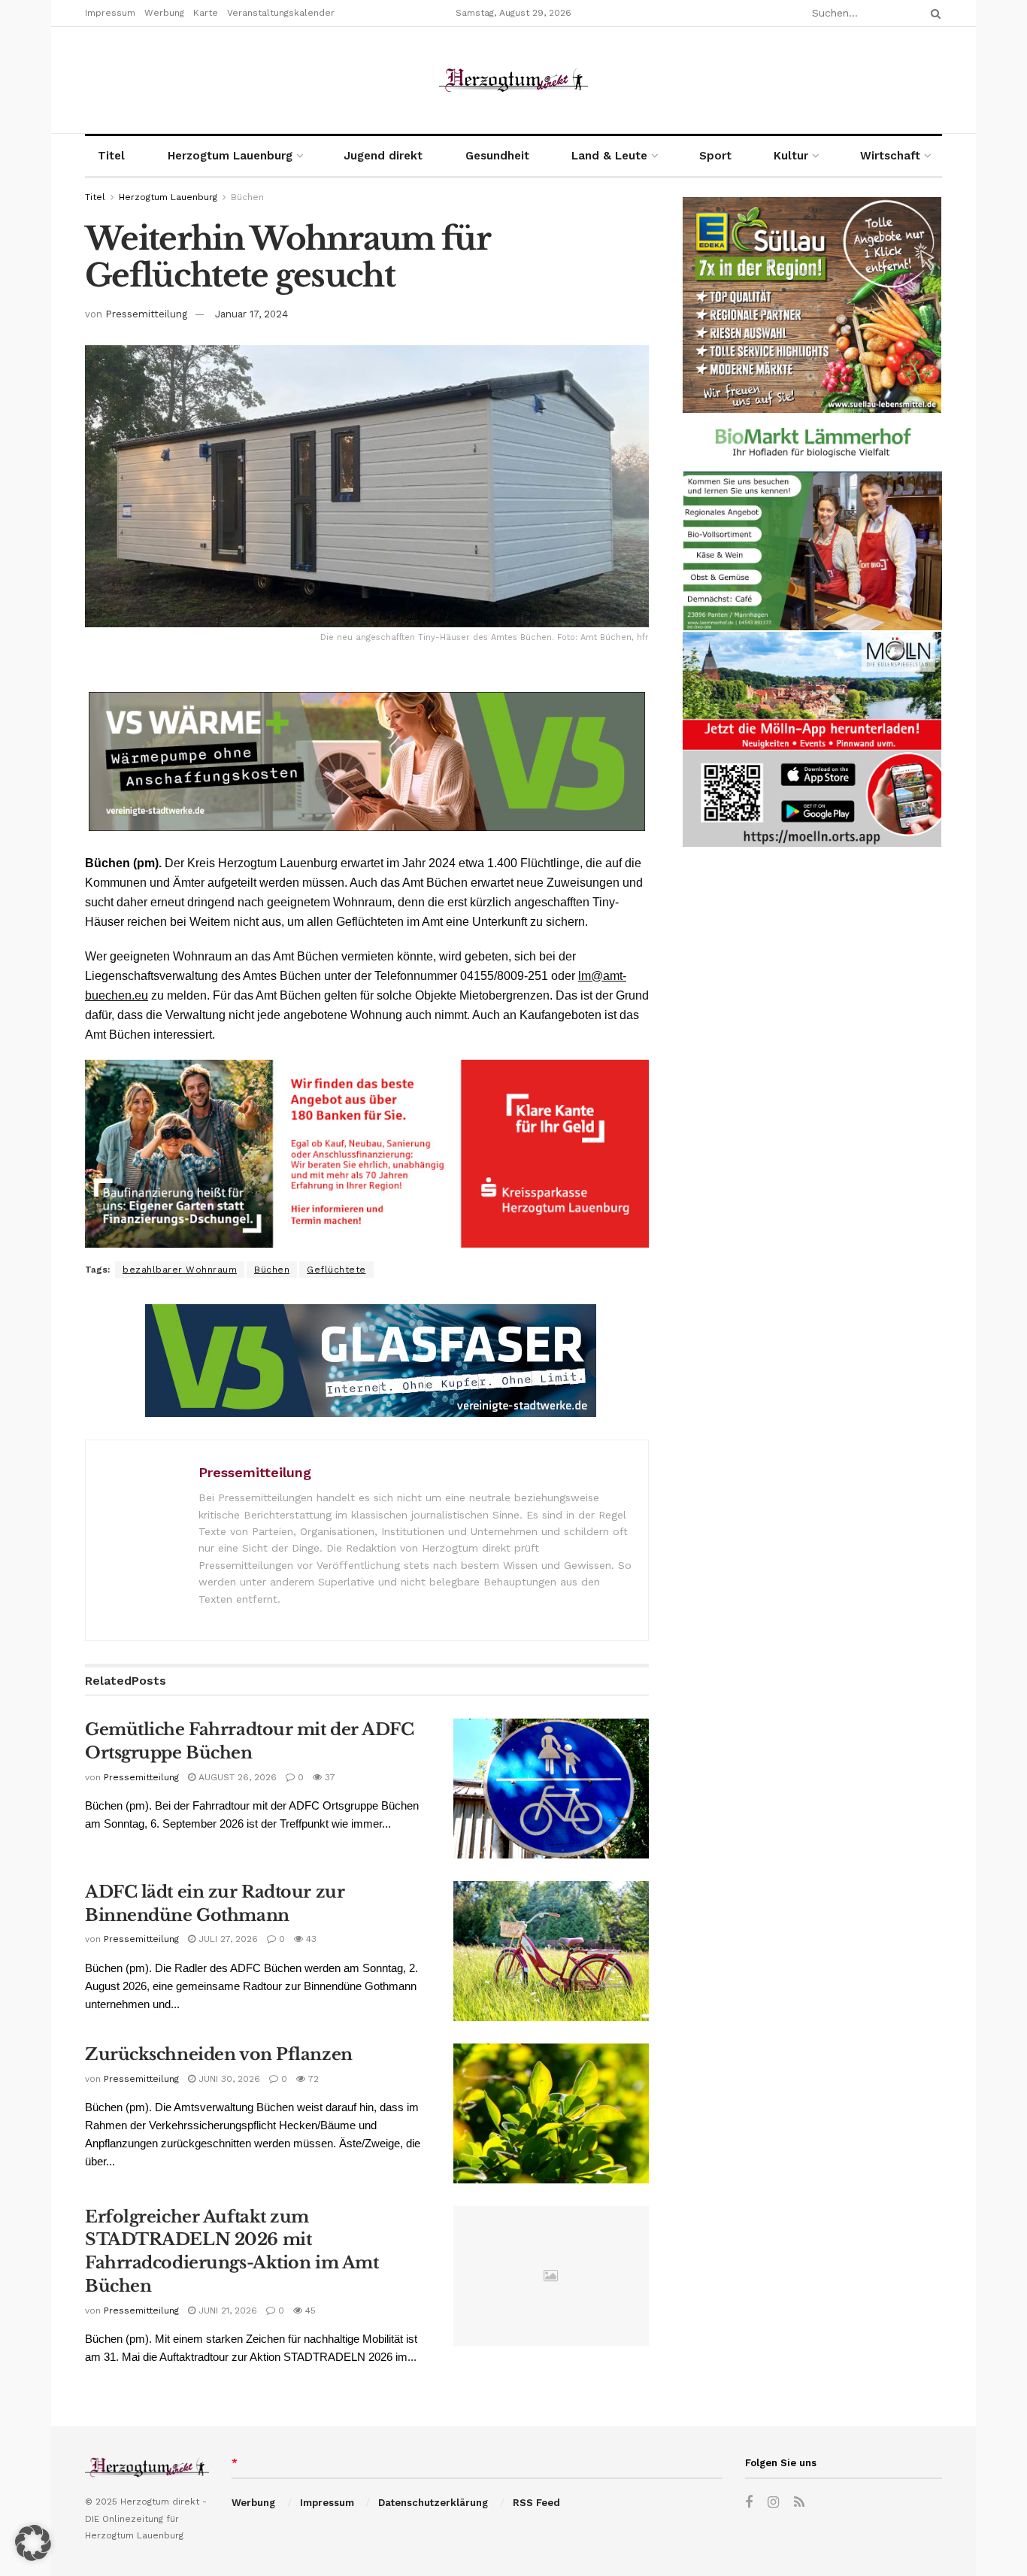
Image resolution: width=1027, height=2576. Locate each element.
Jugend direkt (383, 156)
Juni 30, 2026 (228, 2079)
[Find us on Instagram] (773, 2503)
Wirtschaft (890, 156)
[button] (33, 2543)
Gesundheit (497, 156)
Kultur (791, 156)
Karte (206, 13)
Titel (111, 156)
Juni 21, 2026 (226, 2311)
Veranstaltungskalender (281, 13)
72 (312, 2079)
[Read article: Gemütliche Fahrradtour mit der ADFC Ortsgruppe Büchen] (551, 1789)
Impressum (110, 13)
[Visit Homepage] (513, 80)
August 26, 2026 (236, 1777)
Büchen (247, 197)
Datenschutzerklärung (433, 2503)
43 (310, 1939)
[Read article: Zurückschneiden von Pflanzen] (551, 2113)
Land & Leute (609, 156)
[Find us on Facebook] (749, 2503)
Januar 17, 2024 (251, 314)
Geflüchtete (336, 1270)
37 (329, 1777)
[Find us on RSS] (799, 2503)
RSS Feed (536, 2503)
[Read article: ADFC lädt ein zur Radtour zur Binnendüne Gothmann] (551, 1951)
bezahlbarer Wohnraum (180, 1270)
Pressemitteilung (146, 314)
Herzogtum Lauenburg (230, 156)
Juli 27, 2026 (227, 1939)
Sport (715, 156)
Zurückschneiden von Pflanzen (219, 2054)
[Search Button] (933, 13)
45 (309, 2311)
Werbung (164, 13)
